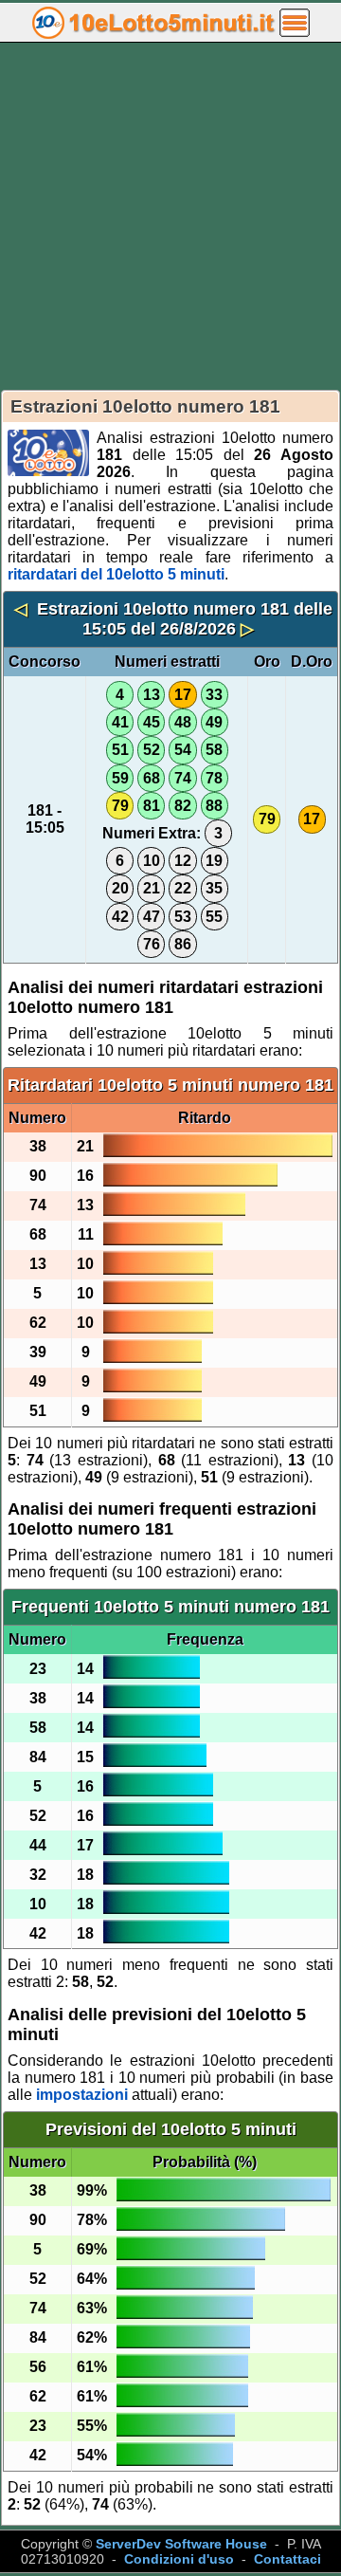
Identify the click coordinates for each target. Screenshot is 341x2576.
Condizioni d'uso (179, 2559)
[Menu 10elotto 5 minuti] (295, 21)
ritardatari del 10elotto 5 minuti (116, 574)
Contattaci (287, 2559)
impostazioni (82, 2095)
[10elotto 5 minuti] (153, 21)
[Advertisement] (170, 216)
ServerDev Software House (181, 2544)
